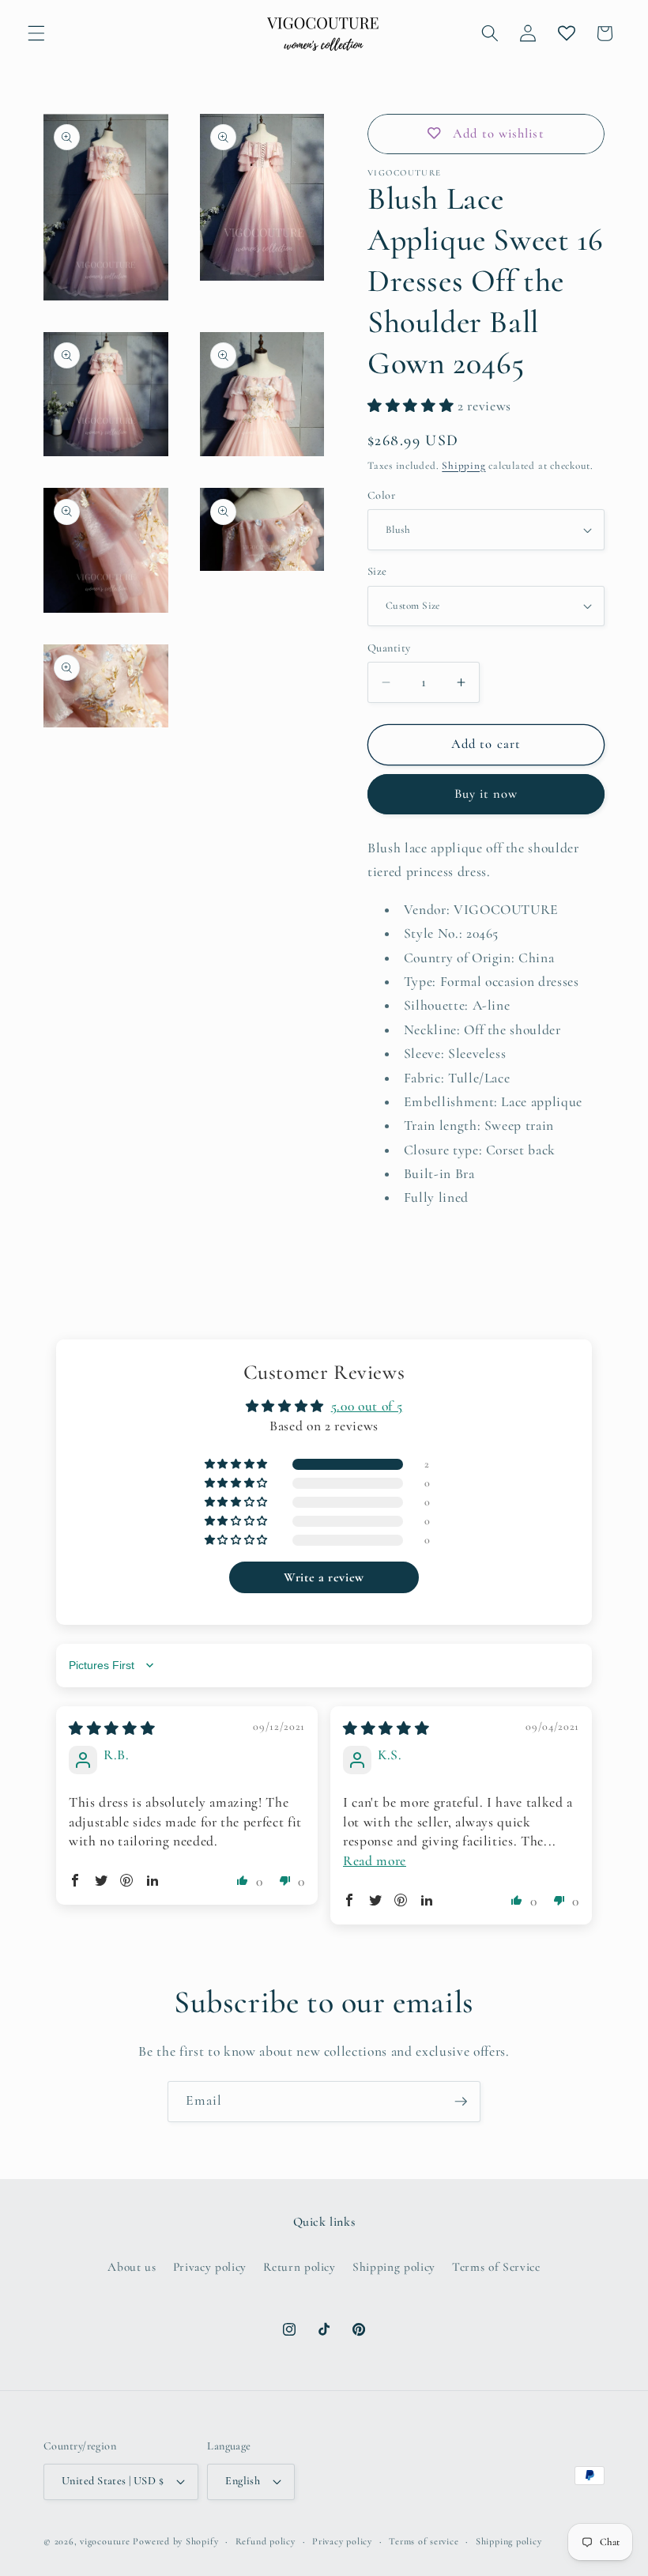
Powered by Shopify (175, 2541)
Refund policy (266, 2541)
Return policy (300, 2267)
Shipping (463, 466)
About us (132, 2267)
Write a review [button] (324, 1577)
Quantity (389, 648)
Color (381, 495)
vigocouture (105, 2541)
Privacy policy (210, 2267)
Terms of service (424, 2541)
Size (377, 571)
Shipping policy (394, 2267)
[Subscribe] (461, 2102)
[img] (112, 1729)
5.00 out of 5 (367, 1406)
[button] (36, 33)
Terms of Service (496, 2267)
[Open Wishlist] (566, 33)
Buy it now (486, 794)
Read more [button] (375, 1861)
